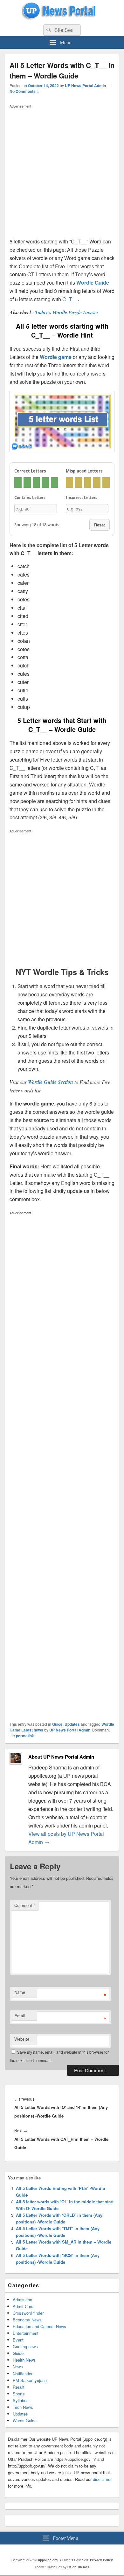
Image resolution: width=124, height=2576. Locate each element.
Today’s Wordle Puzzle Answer (67, 312)
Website (22, 2039)
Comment (25, 1905)
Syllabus (21, 2400)
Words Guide (25, 2420)
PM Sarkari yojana (30, 2380)
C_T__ (70, 299)
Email (20, 2016)
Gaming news (25, 2346)
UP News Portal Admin (85, 86)
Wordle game (56, 357)
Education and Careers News (39, 2326)
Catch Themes (79, 2567)
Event (18, 2340)
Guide (57, 1724)
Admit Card (23, 2306)
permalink (25, 1736)
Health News (24, 2360)
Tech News (23, 2407)
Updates (72, 1724)
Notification (23, 2374)
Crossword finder (28, 2313)
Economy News (27, 2320)
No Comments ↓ (24, 91)
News (18, 2367)
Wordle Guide (93, 283)
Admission (22, 2300)
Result (19, 2387)
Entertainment (26, 2333)
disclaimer (102, 2479)
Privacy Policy (101, 2560)
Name (20, 1992)
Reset (100, 525)
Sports (19, 2394)
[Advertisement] (62, 173)
